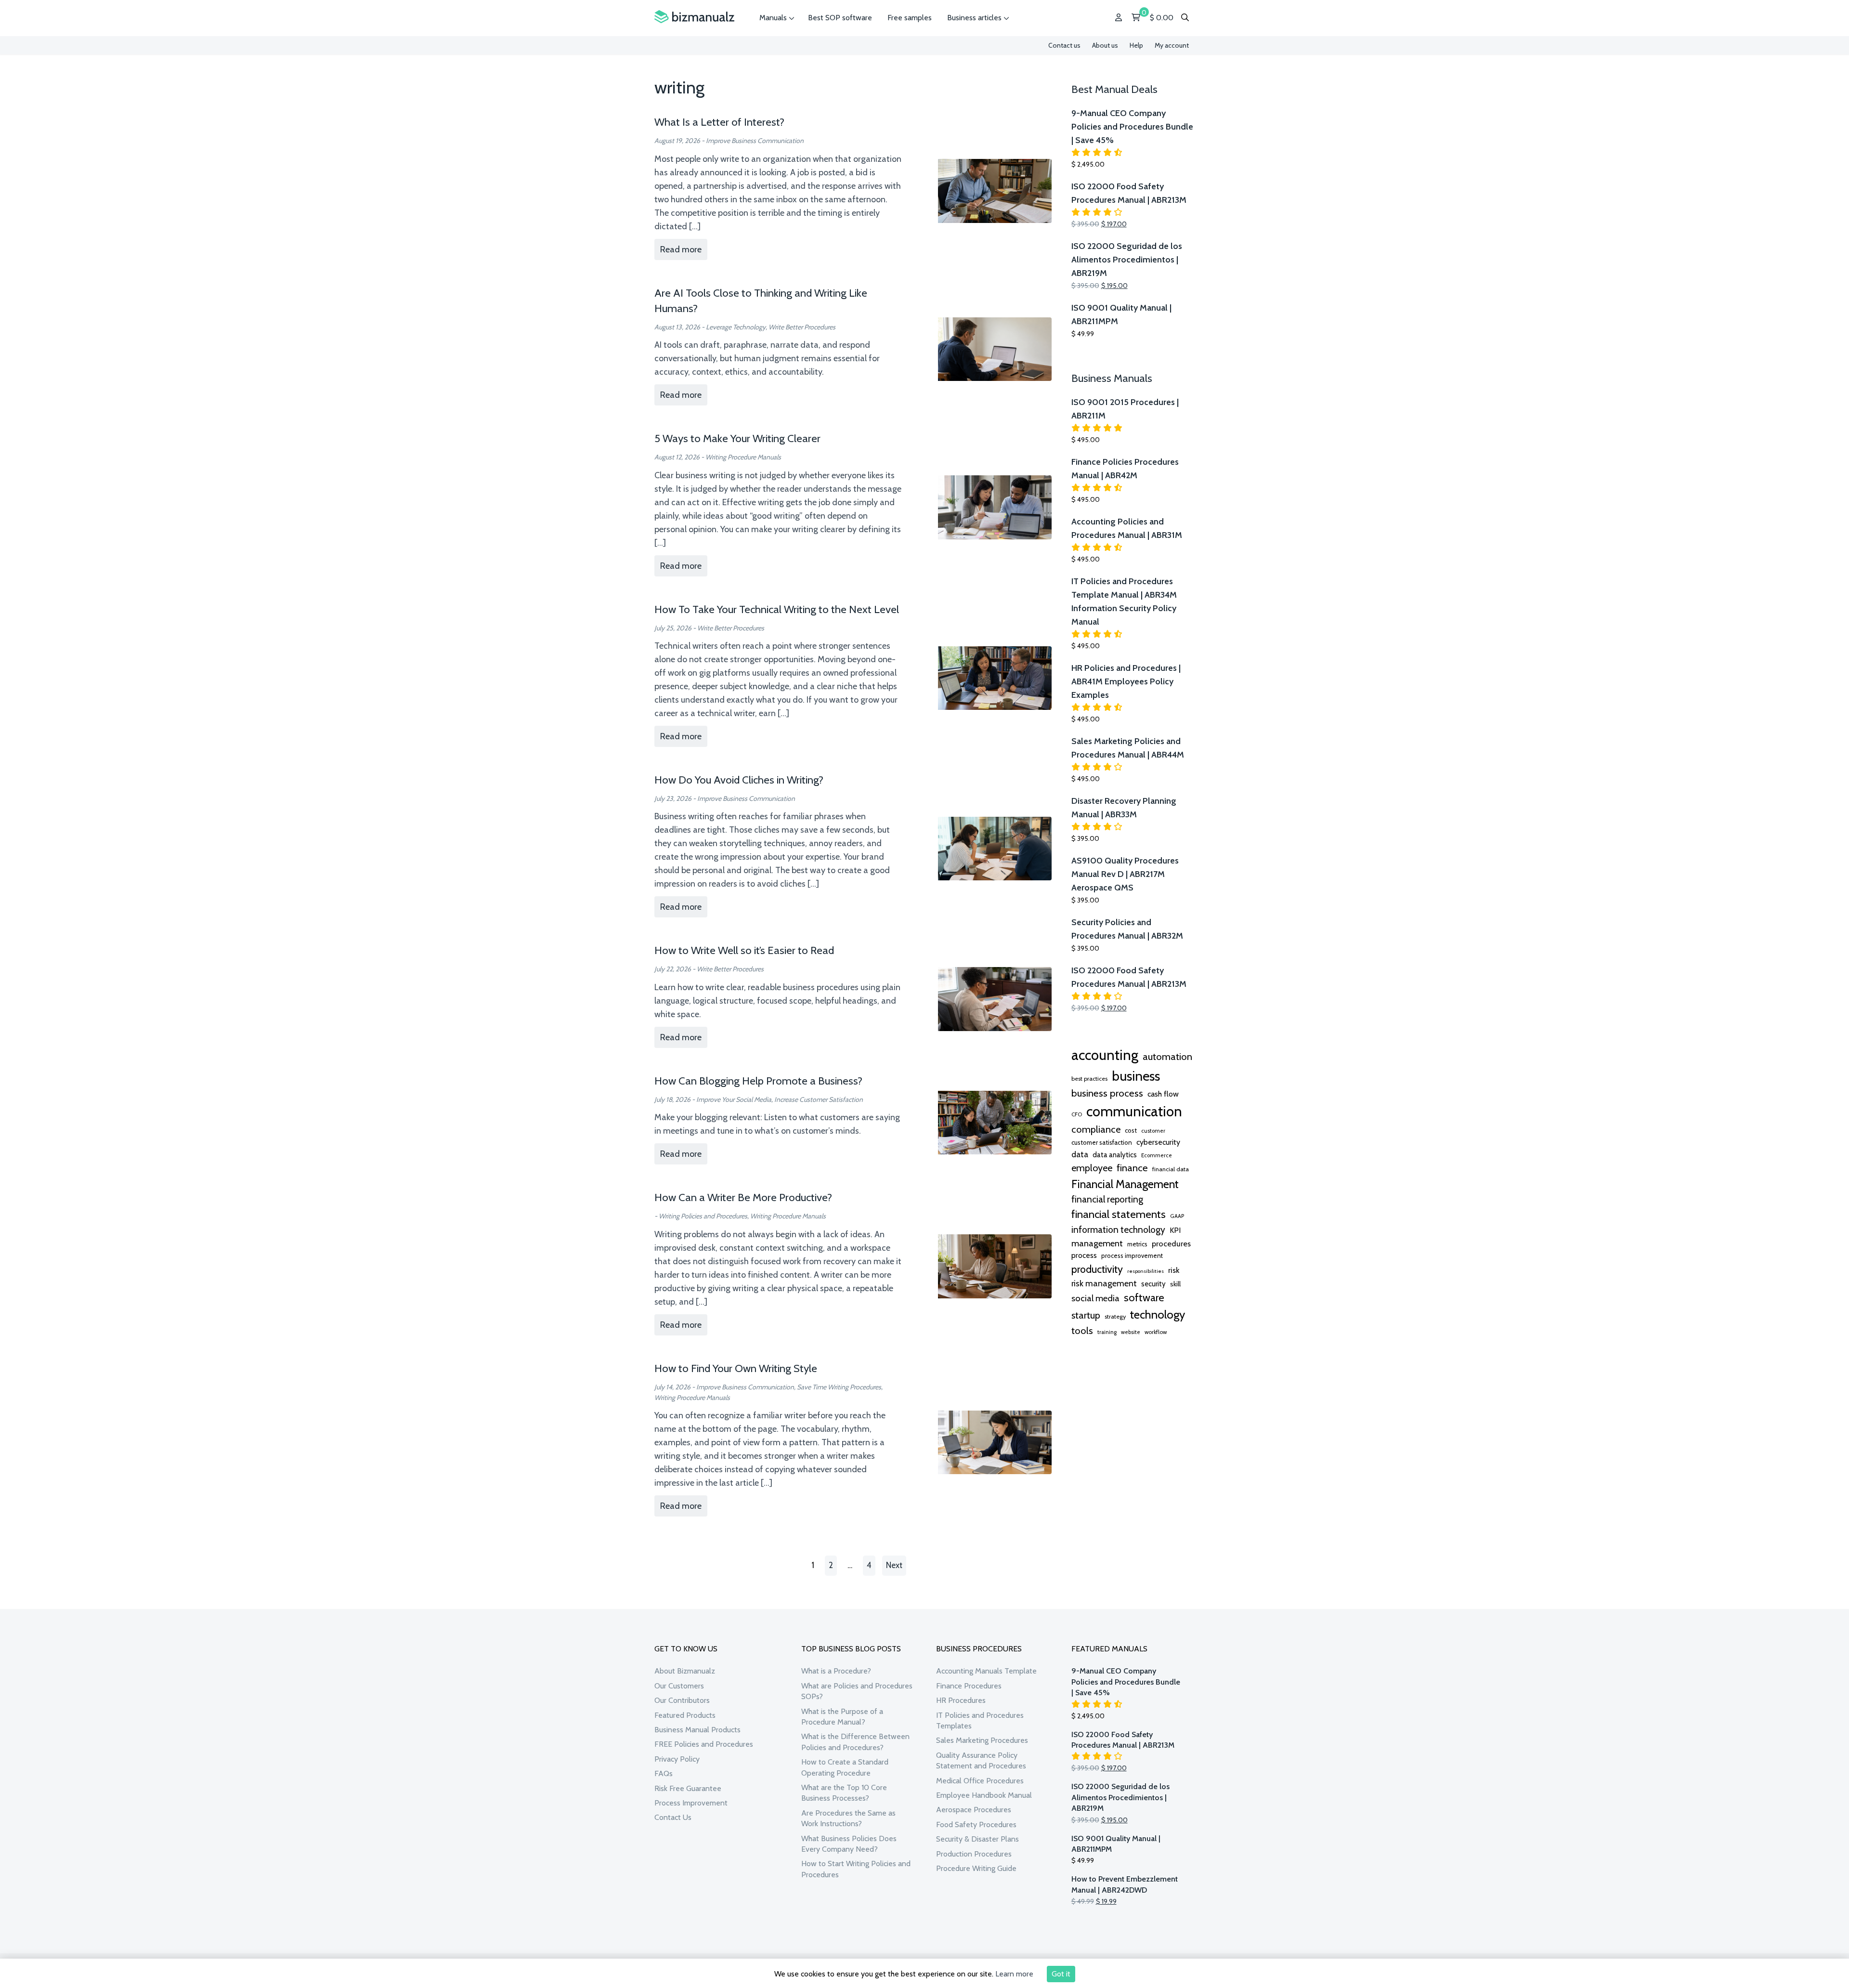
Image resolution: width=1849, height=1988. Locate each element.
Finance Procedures (969, 1686)
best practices (1089, 1079)
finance (1132, 1168)
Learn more (1014, 1974)
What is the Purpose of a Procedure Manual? (842, 1717)
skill (1175, 1284)
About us (1105, 45)
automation (1167, 1057)
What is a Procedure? (836, 1671)
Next (894, 1565)
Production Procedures (974, 1854)
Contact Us (673, 1817)
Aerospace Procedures (974, 1810)
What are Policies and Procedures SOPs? (857, 1691)
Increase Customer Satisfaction (819, 1099)
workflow (1156, 1332)
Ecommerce (1157, 1155)
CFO (1077, 1114)
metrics (1137, 1244)
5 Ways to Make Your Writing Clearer (737, 438)
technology (1158, 1314)
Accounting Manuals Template (986, 1671)
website (1131, 1332)
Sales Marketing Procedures (982, 1740)
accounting (1105, 1055)
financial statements (1119, 1214)
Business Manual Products (697, 1730)
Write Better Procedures (802, 327)
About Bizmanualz (685, 1671)
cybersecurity (1158, 1142)
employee (1092, 1168)
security (1153, 1284)
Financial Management (1125, 1184)
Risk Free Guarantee (688, 1788)
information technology (1118, 1229)
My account (1172, 45)
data (1080, 1154)
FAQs (664, 1773)
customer (1153, 1131)
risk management (1104, 1283)
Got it (1061, 1974)
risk (1174, 1270)
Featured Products (685, 1715)
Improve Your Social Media (734, 1099)
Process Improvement (691, 1803)
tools (1082, 1331)
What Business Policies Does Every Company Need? (849, 1844)
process (1084, 1255)
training (1107, 1332)
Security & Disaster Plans (977, 1839)
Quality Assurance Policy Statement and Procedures (981, 1760)
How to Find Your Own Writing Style (736, 1368)
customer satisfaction (1102, 1142)
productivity (1097, 1269)
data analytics (1115, 1155)
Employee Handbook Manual (984, 1795)
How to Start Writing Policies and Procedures (856, 1869)
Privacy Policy (677, 1759)
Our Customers (679, 1686)
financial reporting (1107, 1199)
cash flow (1163, 1094)
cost (1131, 1130)
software (1144, 1297)
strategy (1115, 1316)
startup (1086, 1315)
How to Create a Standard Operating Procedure (845, 1767)
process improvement (1132, 1256)
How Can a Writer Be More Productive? (743, 1197)
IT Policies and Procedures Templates (980, 1720)
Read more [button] (681, 249)
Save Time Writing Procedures (839, 1387)
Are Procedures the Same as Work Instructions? (848, 1818)
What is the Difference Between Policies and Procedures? (855, 1742)
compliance (1096, 1129)
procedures (1171, 1243)
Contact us (1064, 45)
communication (1134, 1111)
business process (1107, 1093)
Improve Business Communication (755, 141)
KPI (1175, 1230)
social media (1095, 1298)
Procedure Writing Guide (976, 1868)
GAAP (1177, 1216)
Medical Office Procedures (980, 1781)
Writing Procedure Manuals (743, 457)
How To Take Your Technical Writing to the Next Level (777, 609)
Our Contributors (682, 1700)
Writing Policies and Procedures (703, 1216)
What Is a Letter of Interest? (719, 122)
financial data (1171, 1169)
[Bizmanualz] (694, 17)
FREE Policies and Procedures (704, 1744)
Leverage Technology (736, 327)
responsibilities (1146, 1271)
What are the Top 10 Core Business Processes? (844, 1793)
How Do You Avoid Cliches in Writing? (739, 780)
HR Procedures (961, 1700)
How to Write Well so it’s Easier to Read (744, 950)
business (1136, 1076)
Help (1136, 45)
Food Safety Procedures (976, 1825)
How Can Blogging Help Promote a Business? (758, 1081)
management (1097, 1243)
